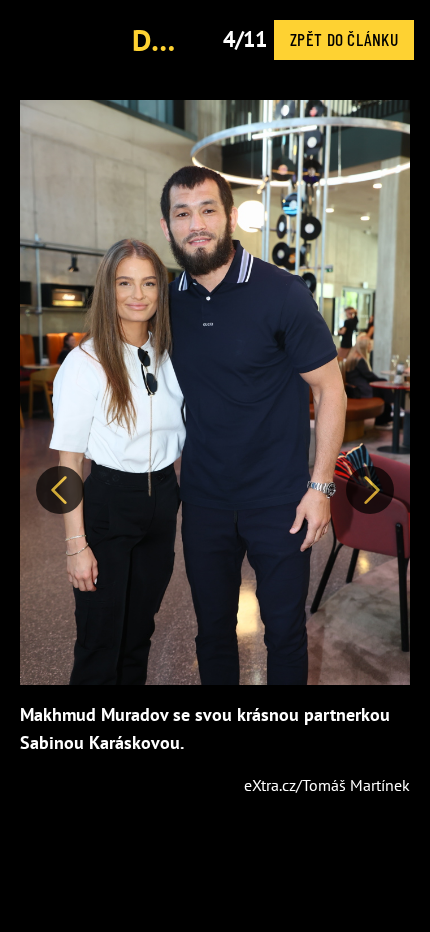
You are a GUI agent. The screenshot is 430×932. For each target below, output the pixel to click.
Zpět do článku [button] (344, 39)
